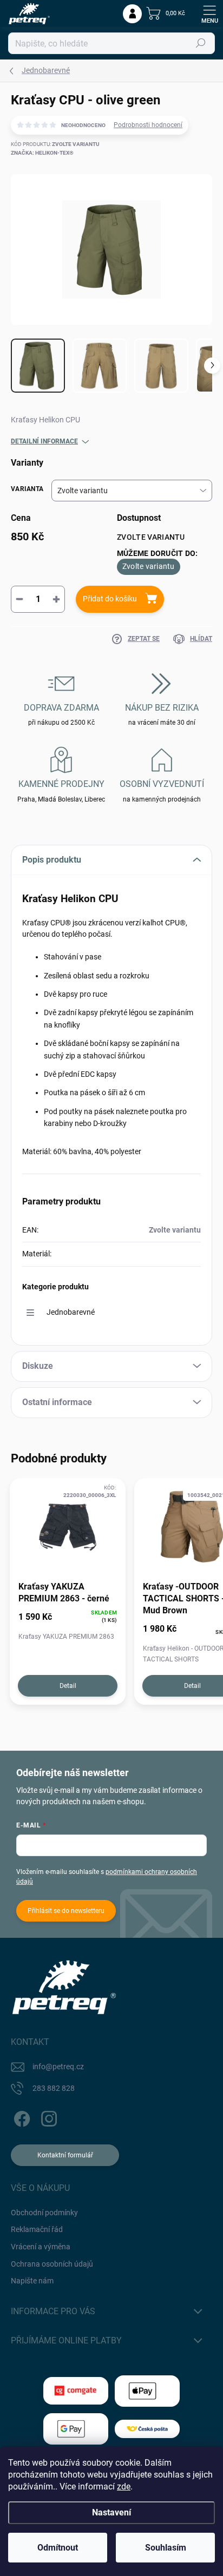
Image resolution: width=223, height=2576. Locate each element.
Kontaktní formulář (65, 2155)
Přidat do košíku (110, 599)
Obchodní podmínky (44, 2213)
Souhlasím (166, 2548)
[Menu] (209, 14)
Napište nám (32, 2281)
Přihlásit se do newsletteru (66, 1911)
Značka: (42, 153)
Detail (68, 1686)
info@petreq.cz (58, 2067)
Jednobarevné (71, 1312)
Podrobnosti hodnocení (148, 125)
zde (124, 2486)
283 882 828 (54, 2088)
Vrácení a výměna (41, 2247)
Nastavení (111, 2512)
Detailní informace (44, 441)
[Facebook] (20, 2117)
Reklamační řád (37, 2229)
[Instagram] (47, 2117)
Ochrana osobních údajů (52, 2264)
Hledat (201, 43)
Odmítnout (58, 2548)
